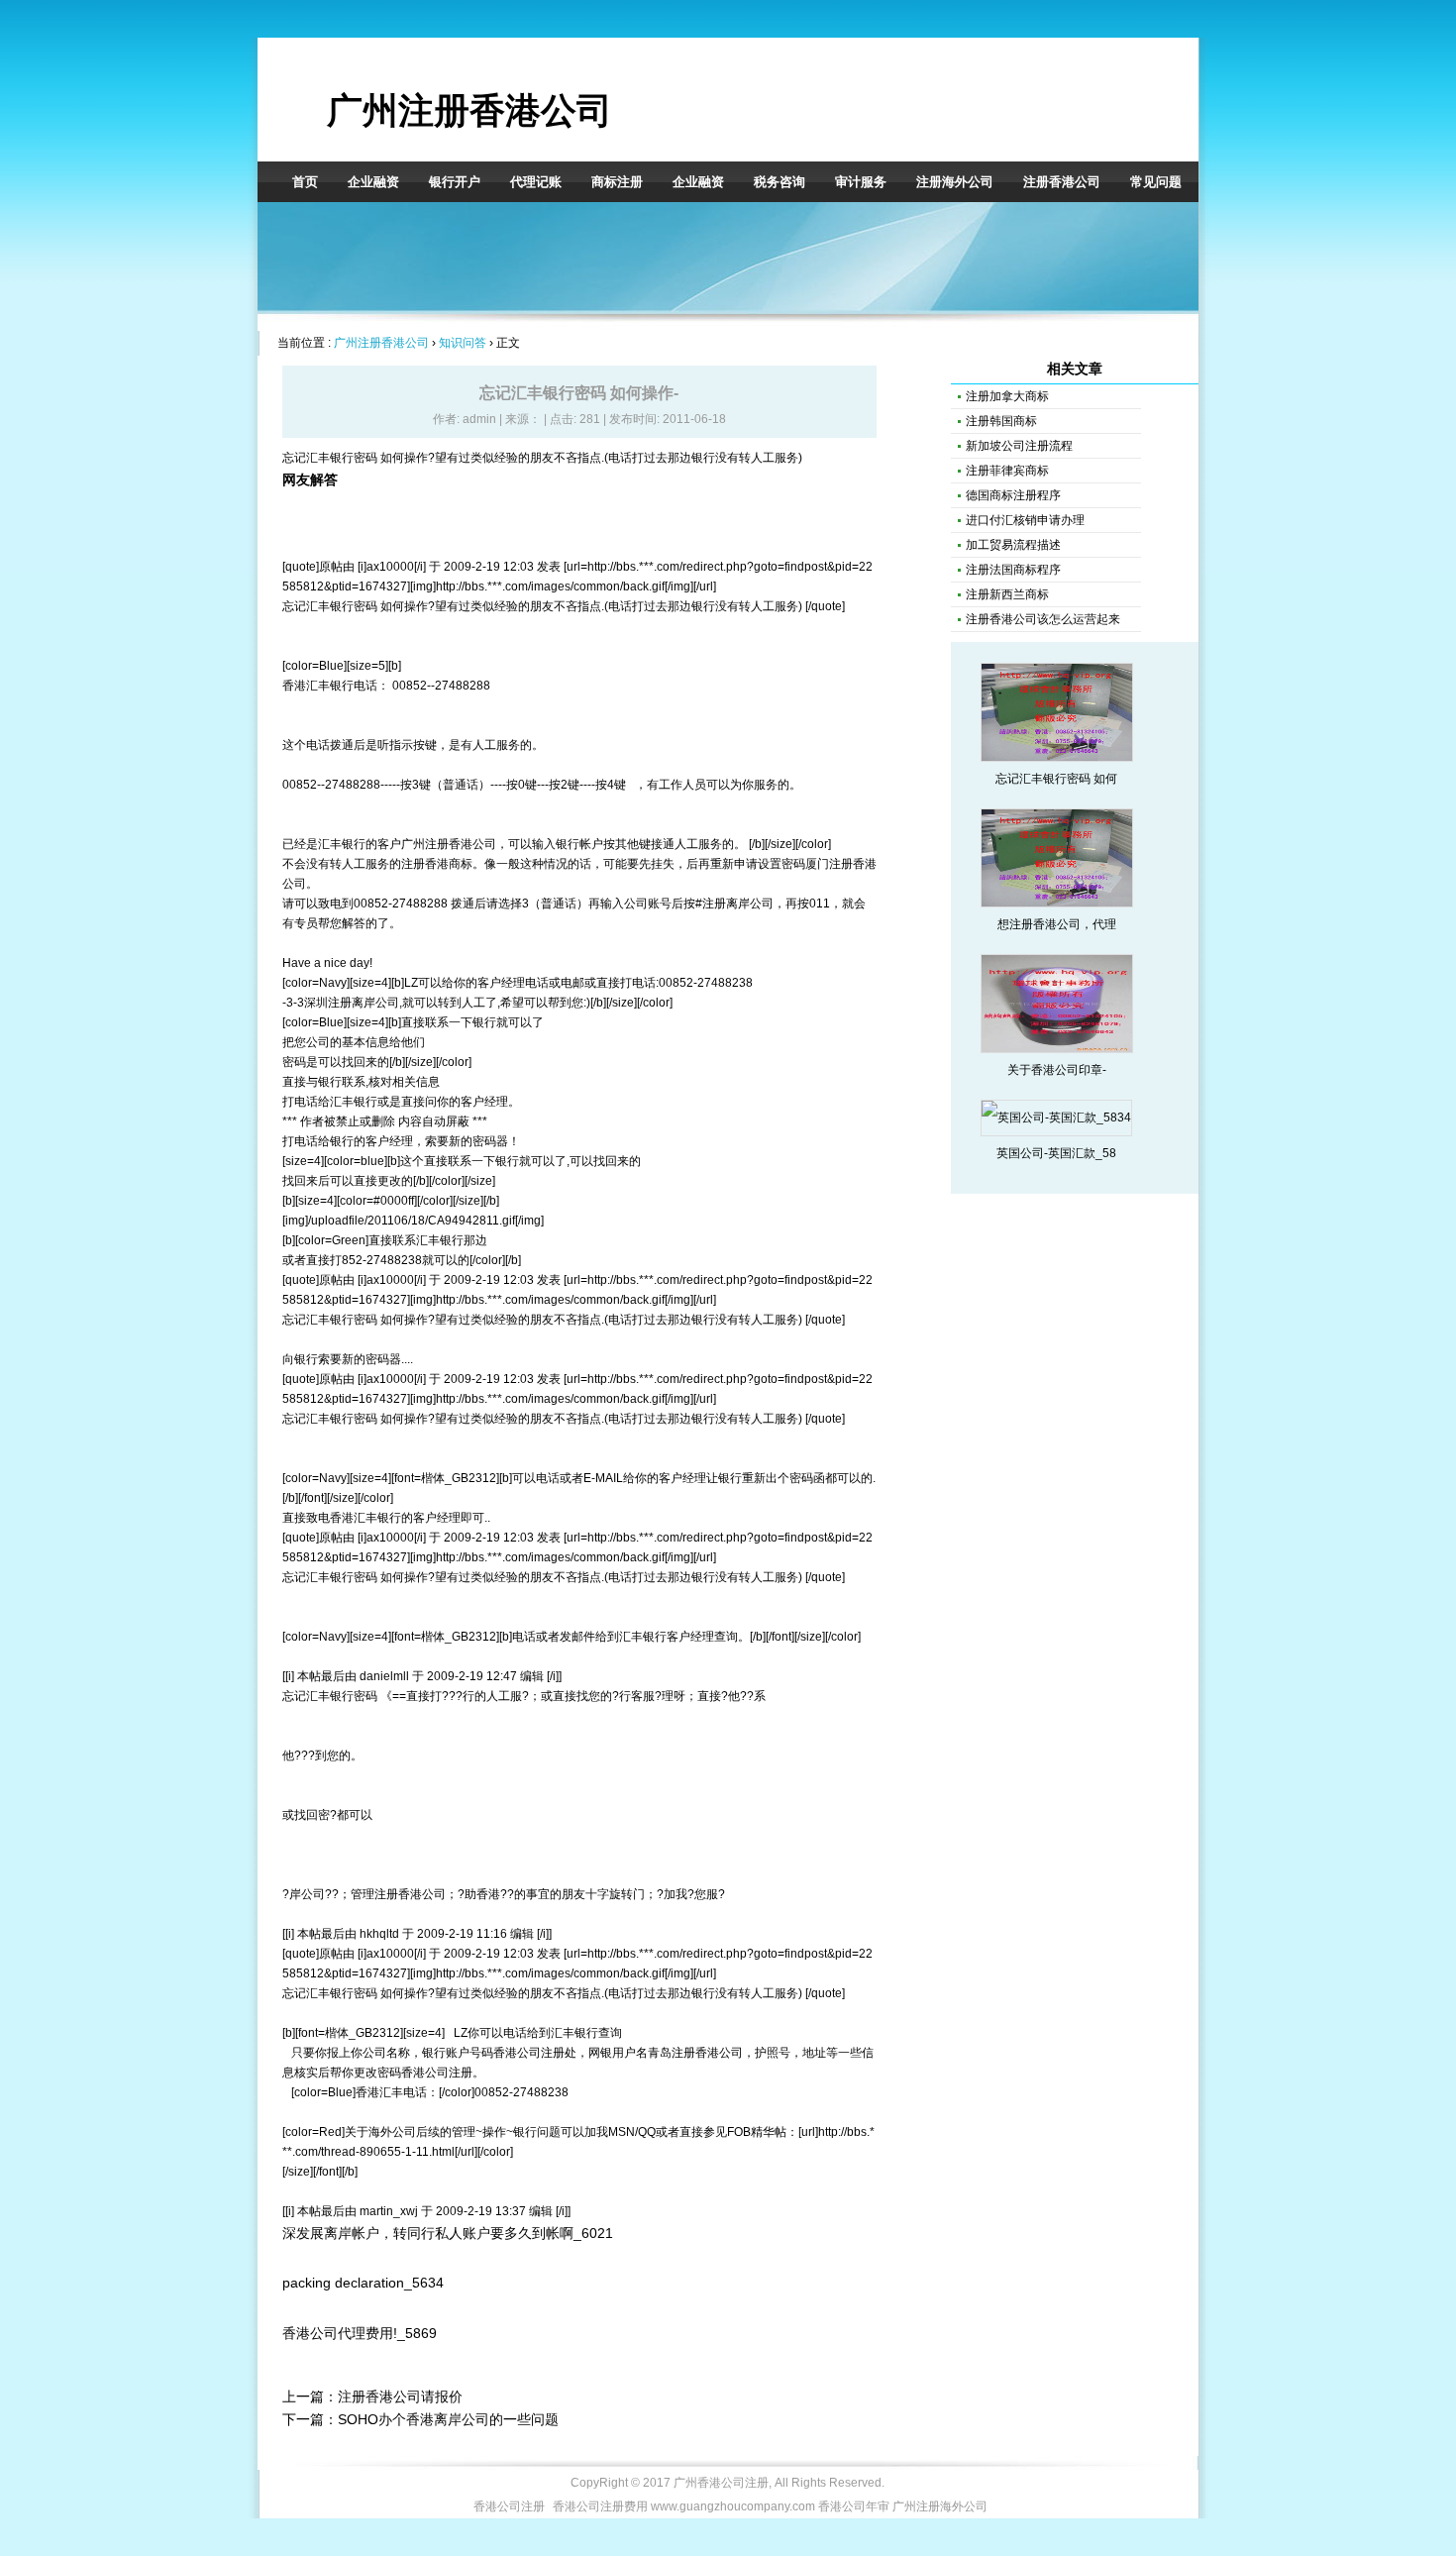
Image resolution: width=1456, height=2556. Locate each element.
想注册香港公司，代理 (1057, 924)
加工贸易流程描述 (1013, 545)
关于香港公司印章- (1057, 1070)
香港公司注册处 (535, 2053)
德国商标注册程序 (1013, 495)
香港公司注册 (437, 2073)
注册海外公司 (955, 182)
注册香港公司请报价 (400, 2396)
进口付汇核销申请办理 (1025, 520)
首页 (305, 182)
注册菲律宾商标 (1007, 471)
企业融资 (373, 182)
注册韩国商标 (1001, 421)
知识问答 (463, 343)
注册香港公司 (1062, 182)
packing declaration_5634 (363, 2283)
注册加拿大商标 (1007, 396)
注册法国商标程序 (1013, 570)
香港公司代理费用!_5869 (360, 2333)
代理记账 (536, 182)
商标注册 (617, 182)
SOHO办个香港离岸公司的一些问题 (448, 2419)
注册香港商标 (437, 864)
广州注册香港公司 (469, 110)
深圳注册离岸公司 (352, 1003)
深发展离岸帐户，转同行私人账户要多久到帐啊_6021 (448, 2233)
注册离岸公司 (738, 904)
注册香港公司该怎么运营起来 (1043, 619)
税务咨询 (780, 182)
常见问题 (1156, 182)
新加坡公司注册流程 (1019, 446)
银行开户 (455, 182)
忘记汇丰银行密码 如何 (1056, 779)
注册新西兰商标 (1007, 594)
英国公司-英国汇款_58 (1056, 1153)
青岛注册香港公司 (695, 2053)
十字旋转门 (615, 1894)
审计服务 (861, 182)
